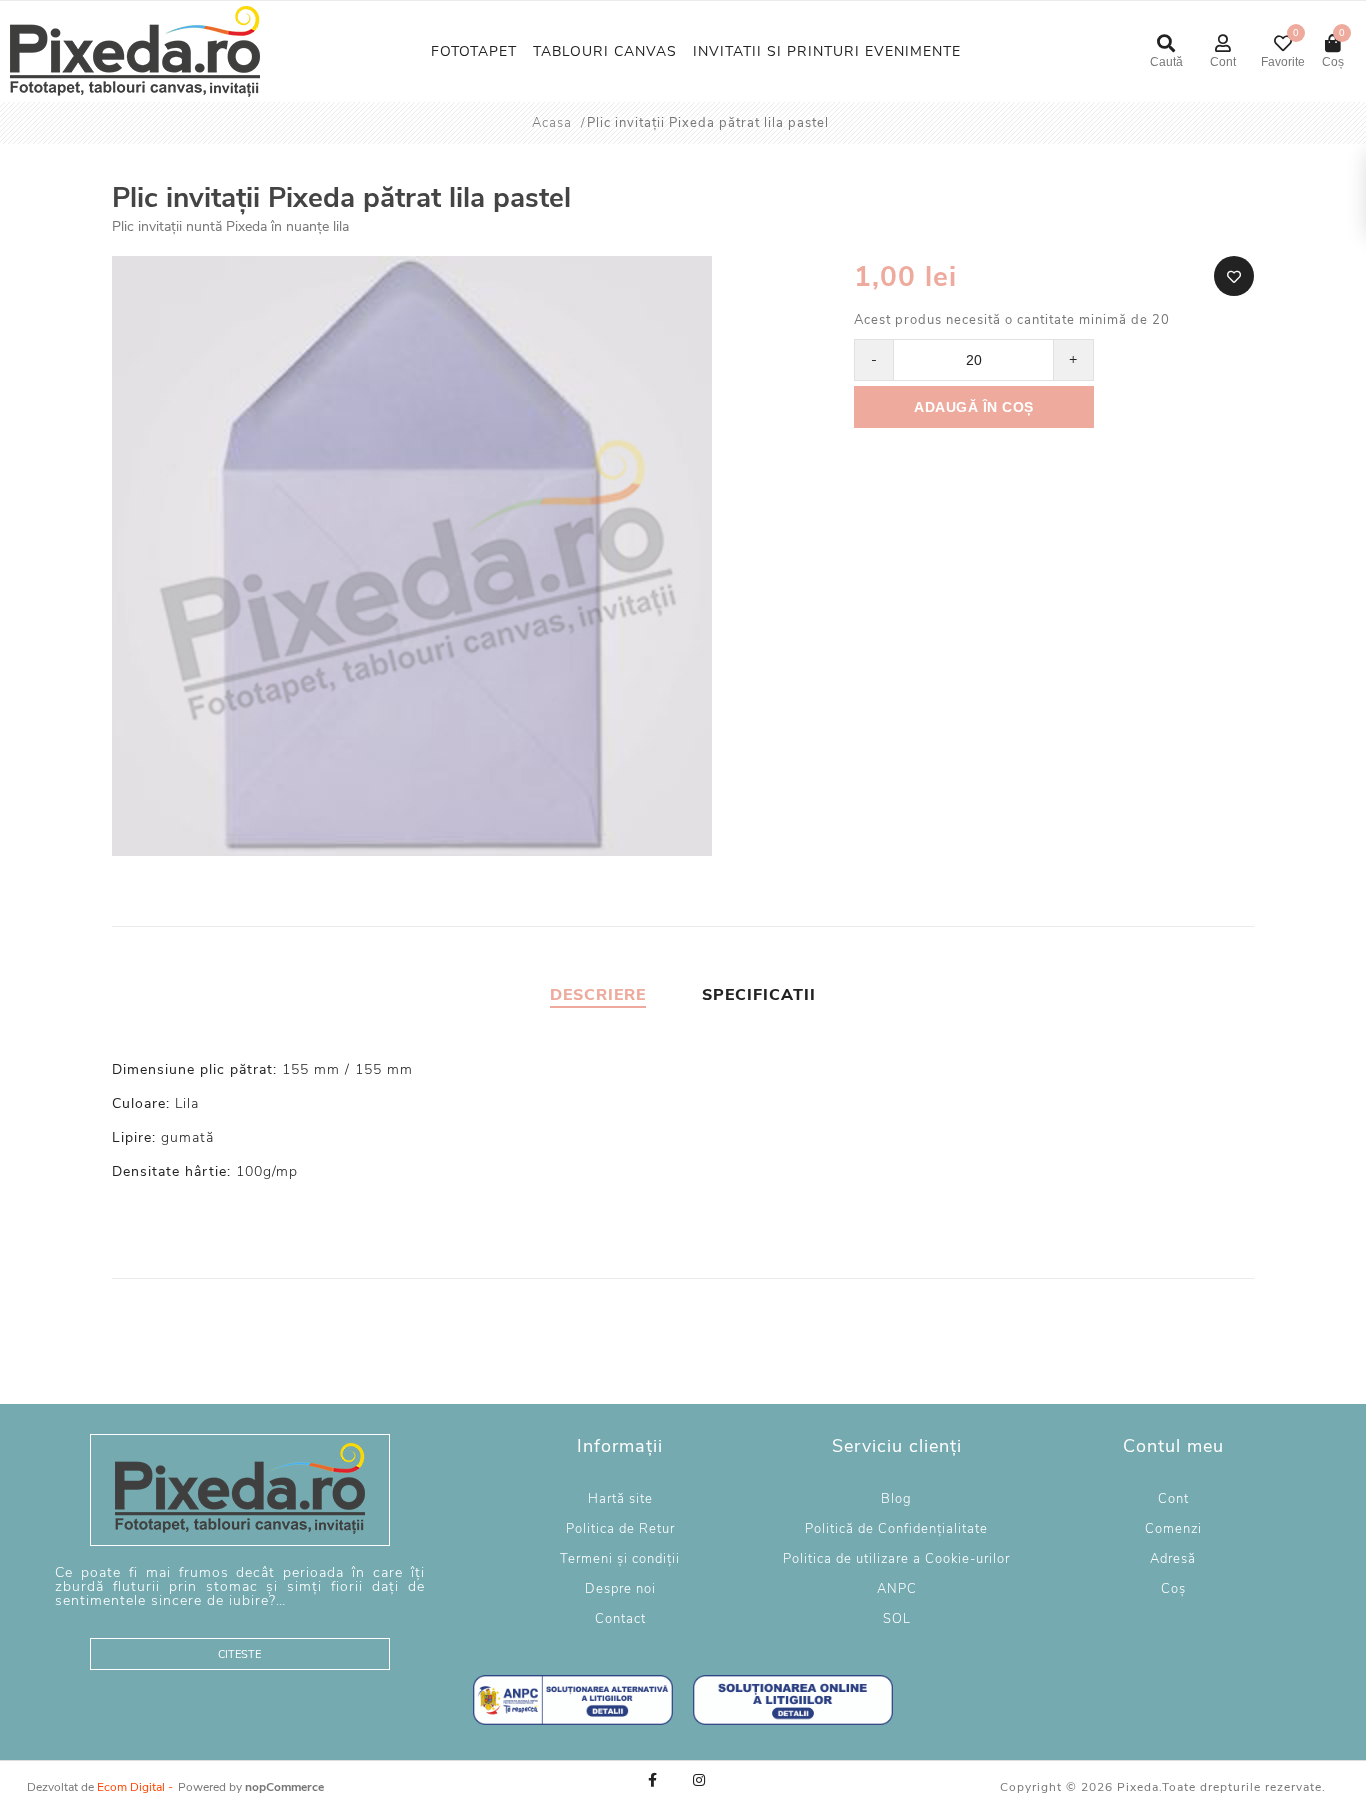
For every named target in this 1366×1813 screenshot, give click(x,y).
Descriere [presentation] (598, 995)
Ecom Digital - (135, 1787)
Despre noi (620, 1589)
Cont (1173, 1499)
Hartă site (620, 1499)
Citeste (239, 1654)
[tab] (598, 995)
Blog (896, 1499)
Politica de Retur (620, 1529)
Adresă (1173, 1559)
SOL (897, 1619)
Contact (620, 1619)
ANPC (897, 1589)
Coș (1173, 1589)
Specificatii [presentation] (759, 995)
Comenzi (1173, 1529)
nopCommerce (284, 1787)
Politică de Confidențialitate (896, 1529)
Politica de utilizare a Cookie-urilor (896, 1559)
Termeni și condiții (620, 1559)
